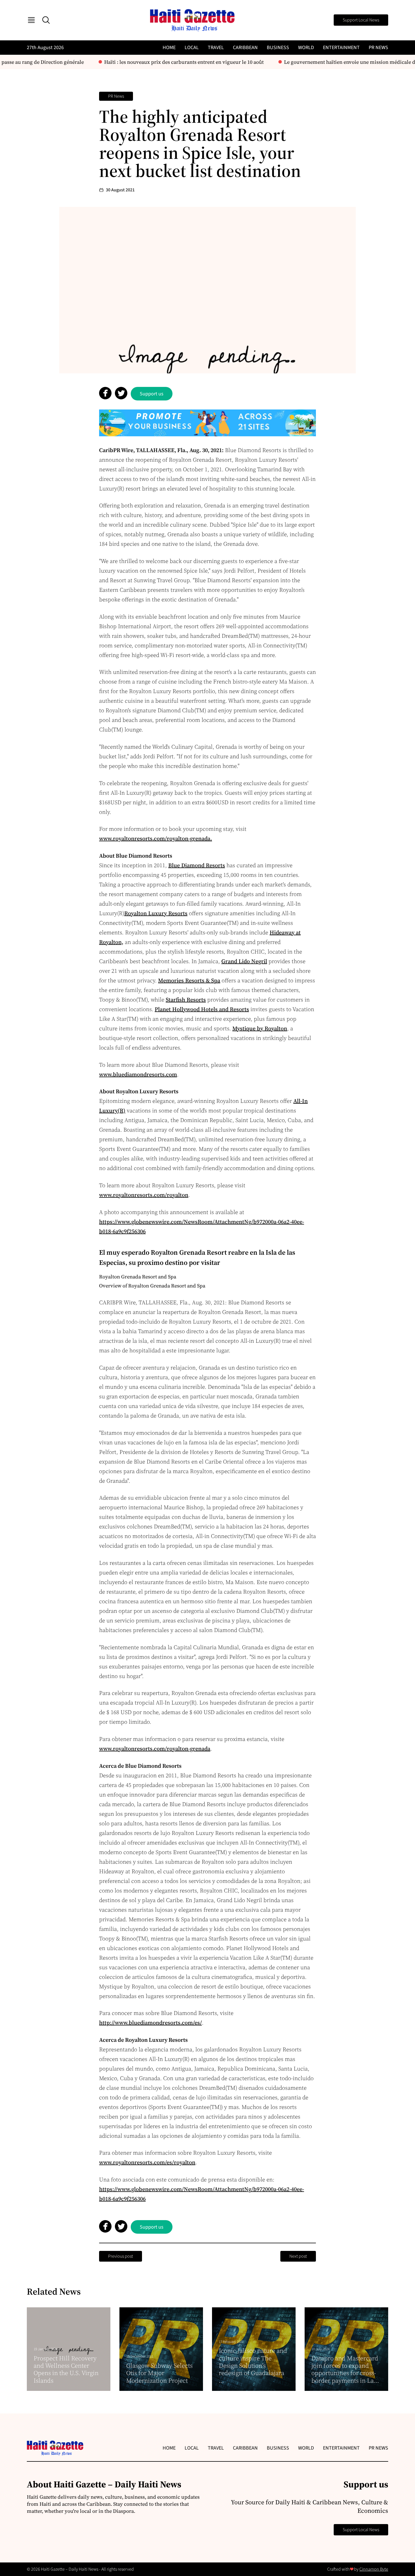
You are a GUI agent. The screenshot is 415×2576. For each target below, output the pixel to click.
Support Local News (361, 20)
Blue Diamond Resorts (197, 865)
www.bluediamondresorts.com (138, 1074)
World (306, 48)
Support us (152, 394)
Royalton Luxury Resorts (156, 913)
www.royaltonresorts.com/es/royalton (147, 2162)
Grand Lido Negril (244, 961)
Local (192, 48)
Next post (298, 2256)
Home (169, 48)
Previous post (121, 2256)
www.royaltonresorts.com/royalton (144, 1195)
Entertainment (341, 48)
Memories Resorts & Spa (189, 980)
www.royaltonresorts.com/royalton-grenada (155, 1749)
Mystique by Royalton (260, 1028)
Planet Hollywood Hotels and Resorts (202, 1009)
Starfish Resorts (186, 1000)
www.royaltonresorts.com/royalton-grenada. (156, 838)
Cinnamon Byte (374, 2569)
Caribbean (245, 48)
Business (278, 48)
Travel (216, 48)
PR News (378, 48)
